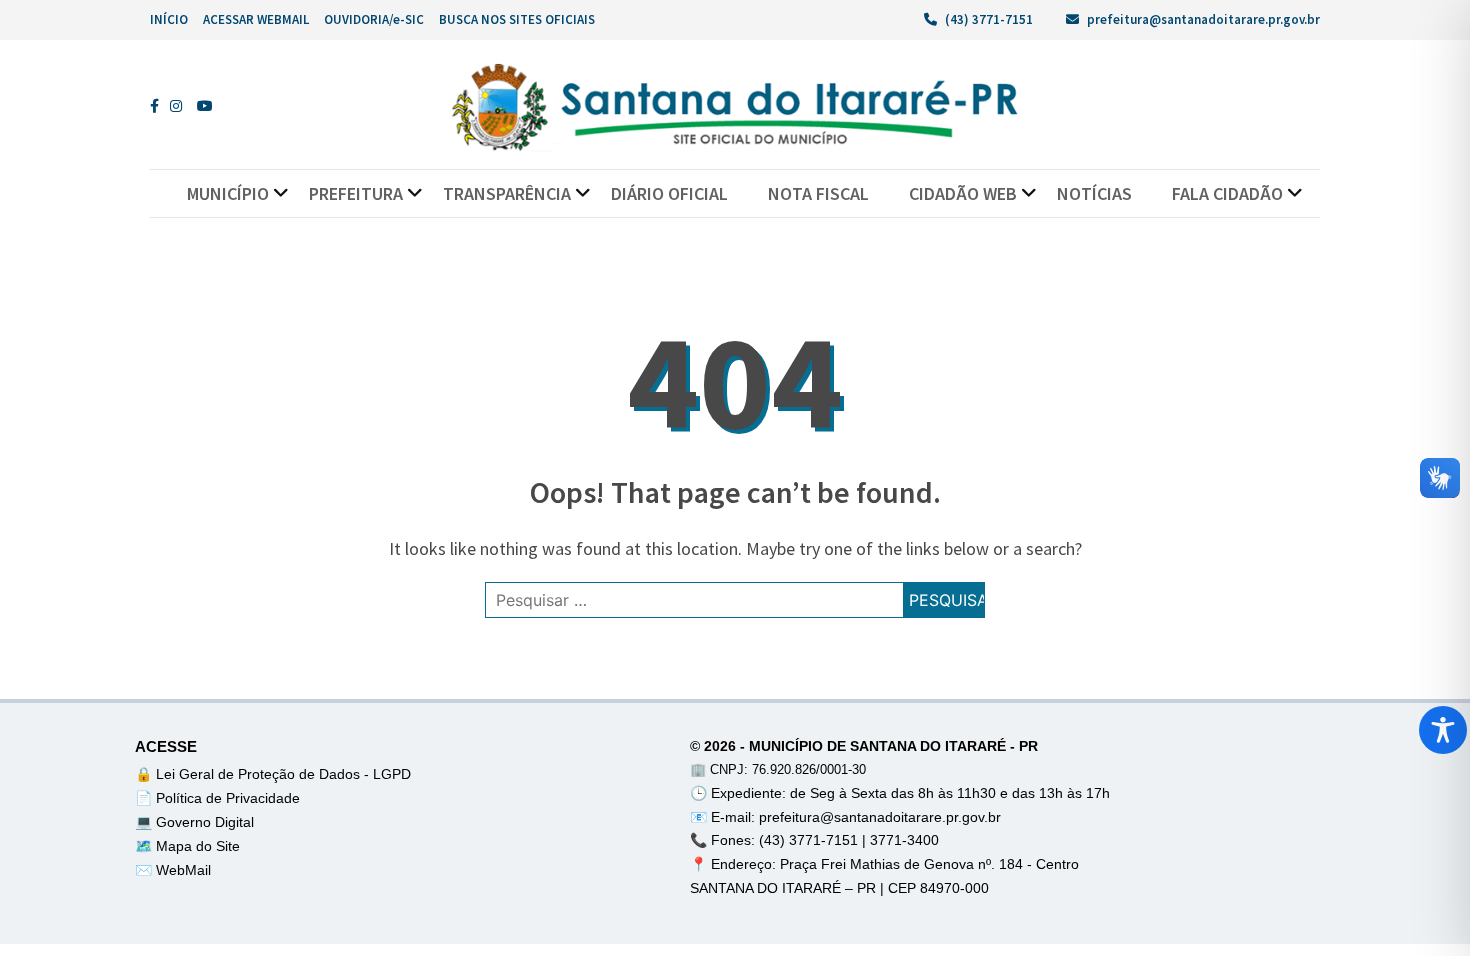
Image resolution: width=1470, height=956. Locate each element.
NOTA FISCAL (818, 193)
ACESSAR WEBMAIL (256, 19)
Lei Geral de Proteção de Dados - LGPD (283, 774)
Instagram (180, 106)
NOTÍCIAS (1094, 193)
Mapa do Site (198, 846)
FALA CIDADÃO (1227, 193)
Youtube (207, 106)
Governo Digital (205, 822)
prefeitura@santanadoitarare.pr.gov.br (1202, 19)
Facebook (160, 106)
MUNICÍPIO (228, 193)
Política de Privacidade (228, 798)
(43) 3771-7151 (987, 19)
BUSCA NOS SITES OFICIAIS (517, 19)
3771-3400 (904, 840)
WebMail (183, 870)
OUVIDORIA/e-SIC (374, 19)
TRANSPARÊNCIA (507, 193)
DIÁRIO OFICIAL (669, 193)
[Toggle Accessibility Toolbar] (1443, 730)
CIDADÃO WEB (963, 193)
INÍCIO (169, 19)
